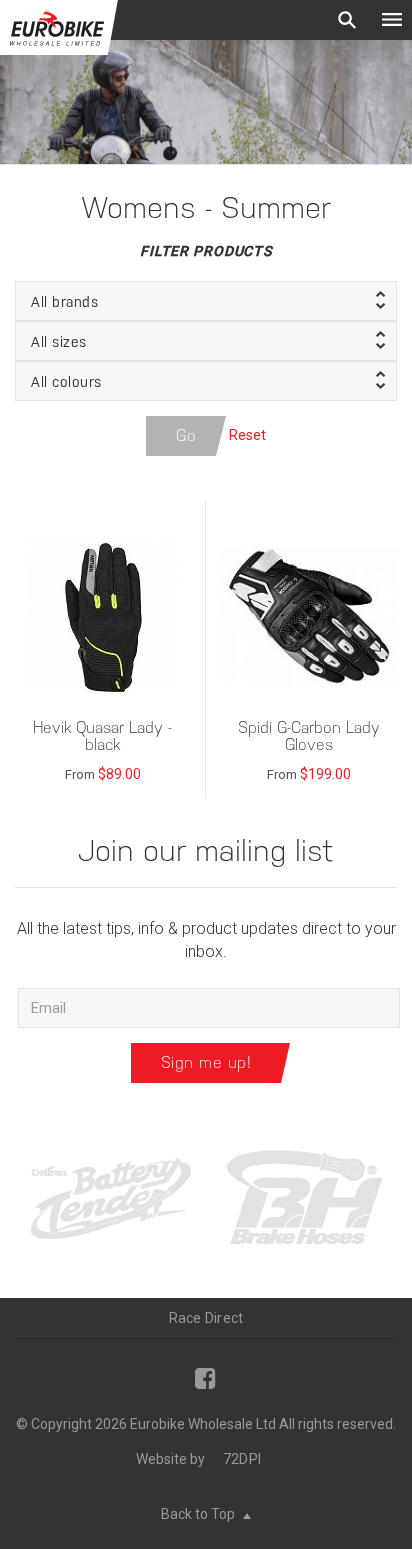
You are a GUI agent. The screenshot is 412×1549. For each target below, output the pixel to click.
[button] (206, 301)
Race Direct (206, 1318)
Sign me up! (206, 1062)
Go (186, 435)
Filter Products (206, 251)
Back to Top (199, 1514)
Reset (247, 434)
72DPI (242, 1459)
